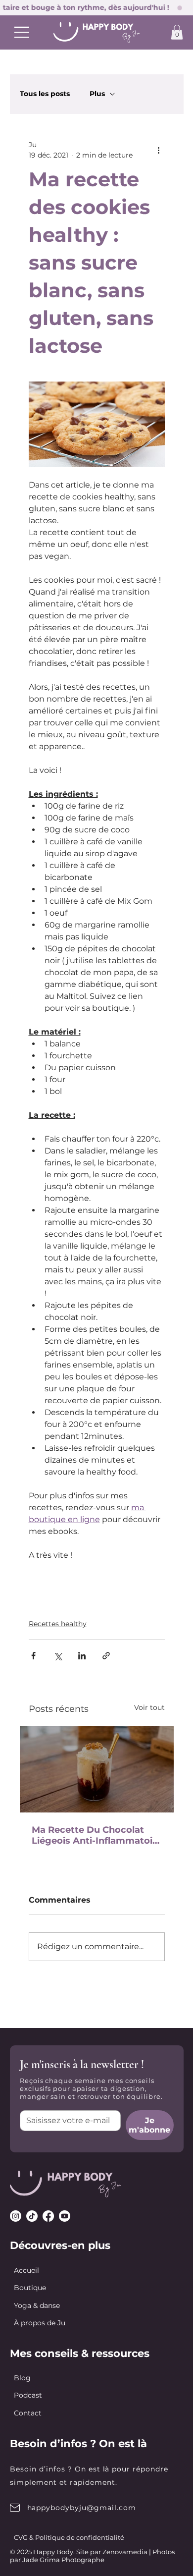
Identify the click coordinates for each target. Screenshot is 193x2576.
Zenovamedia (125, 2552)
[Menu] (22, 32)
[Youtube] (65, 2216)
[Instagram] (16, 2216)
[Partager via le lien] (106, 1656)
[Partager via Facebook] (33, 1656)
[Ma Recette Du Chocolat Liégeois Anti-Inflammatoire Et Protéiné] (97, 1769)
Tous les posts (45, 94)
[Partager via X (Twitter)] (58, 1656)
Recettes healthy (58, 1624)
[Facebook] (48, 2216)
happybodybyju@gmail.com (82, 2508)
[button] (177, 32)
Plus (97, 94)
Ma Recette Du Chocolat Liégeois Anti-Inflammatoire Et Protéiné (97, 1835)
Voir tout (149, 1707)
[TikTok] (32, 2216)
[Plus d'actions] (159, 150)
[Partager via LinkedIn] (82, 1656)
